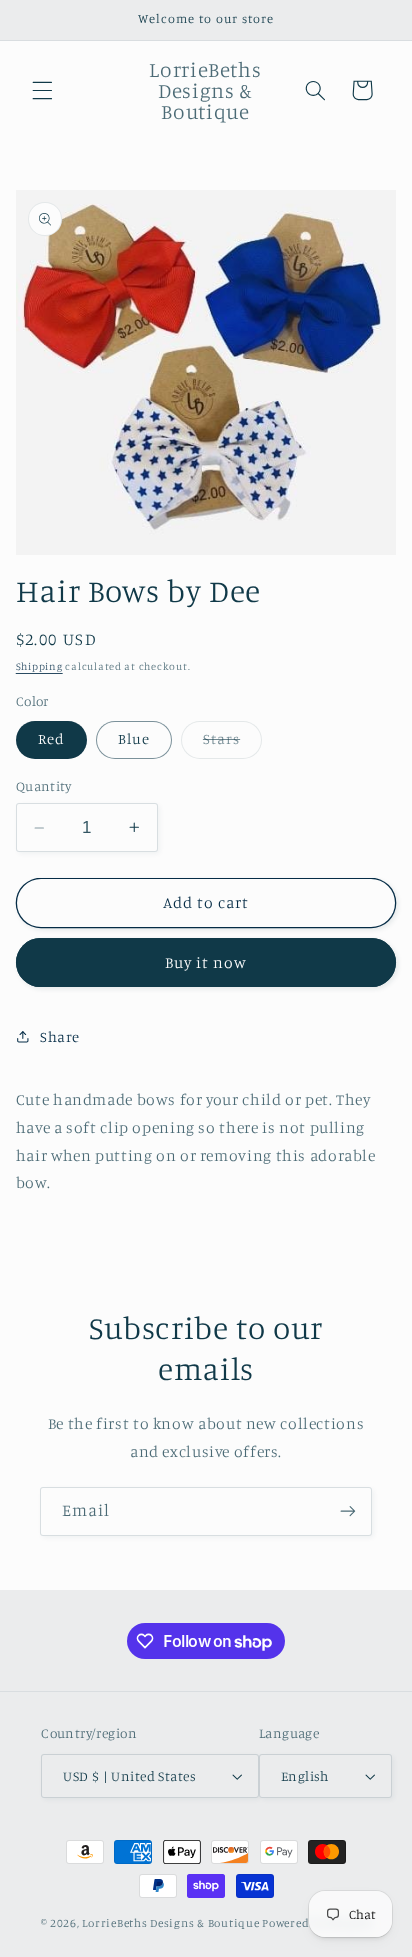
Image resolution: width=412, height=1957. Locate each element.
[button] (42, 90)
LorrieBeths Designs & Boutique (170, 1923)
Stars (232, 743)
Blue (134, 738)
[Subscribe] (348, 1511)
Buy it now (206, 962)
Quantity (43, 786)
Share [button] (60, 1036)
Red (51, 738)
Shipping (39, 666)
